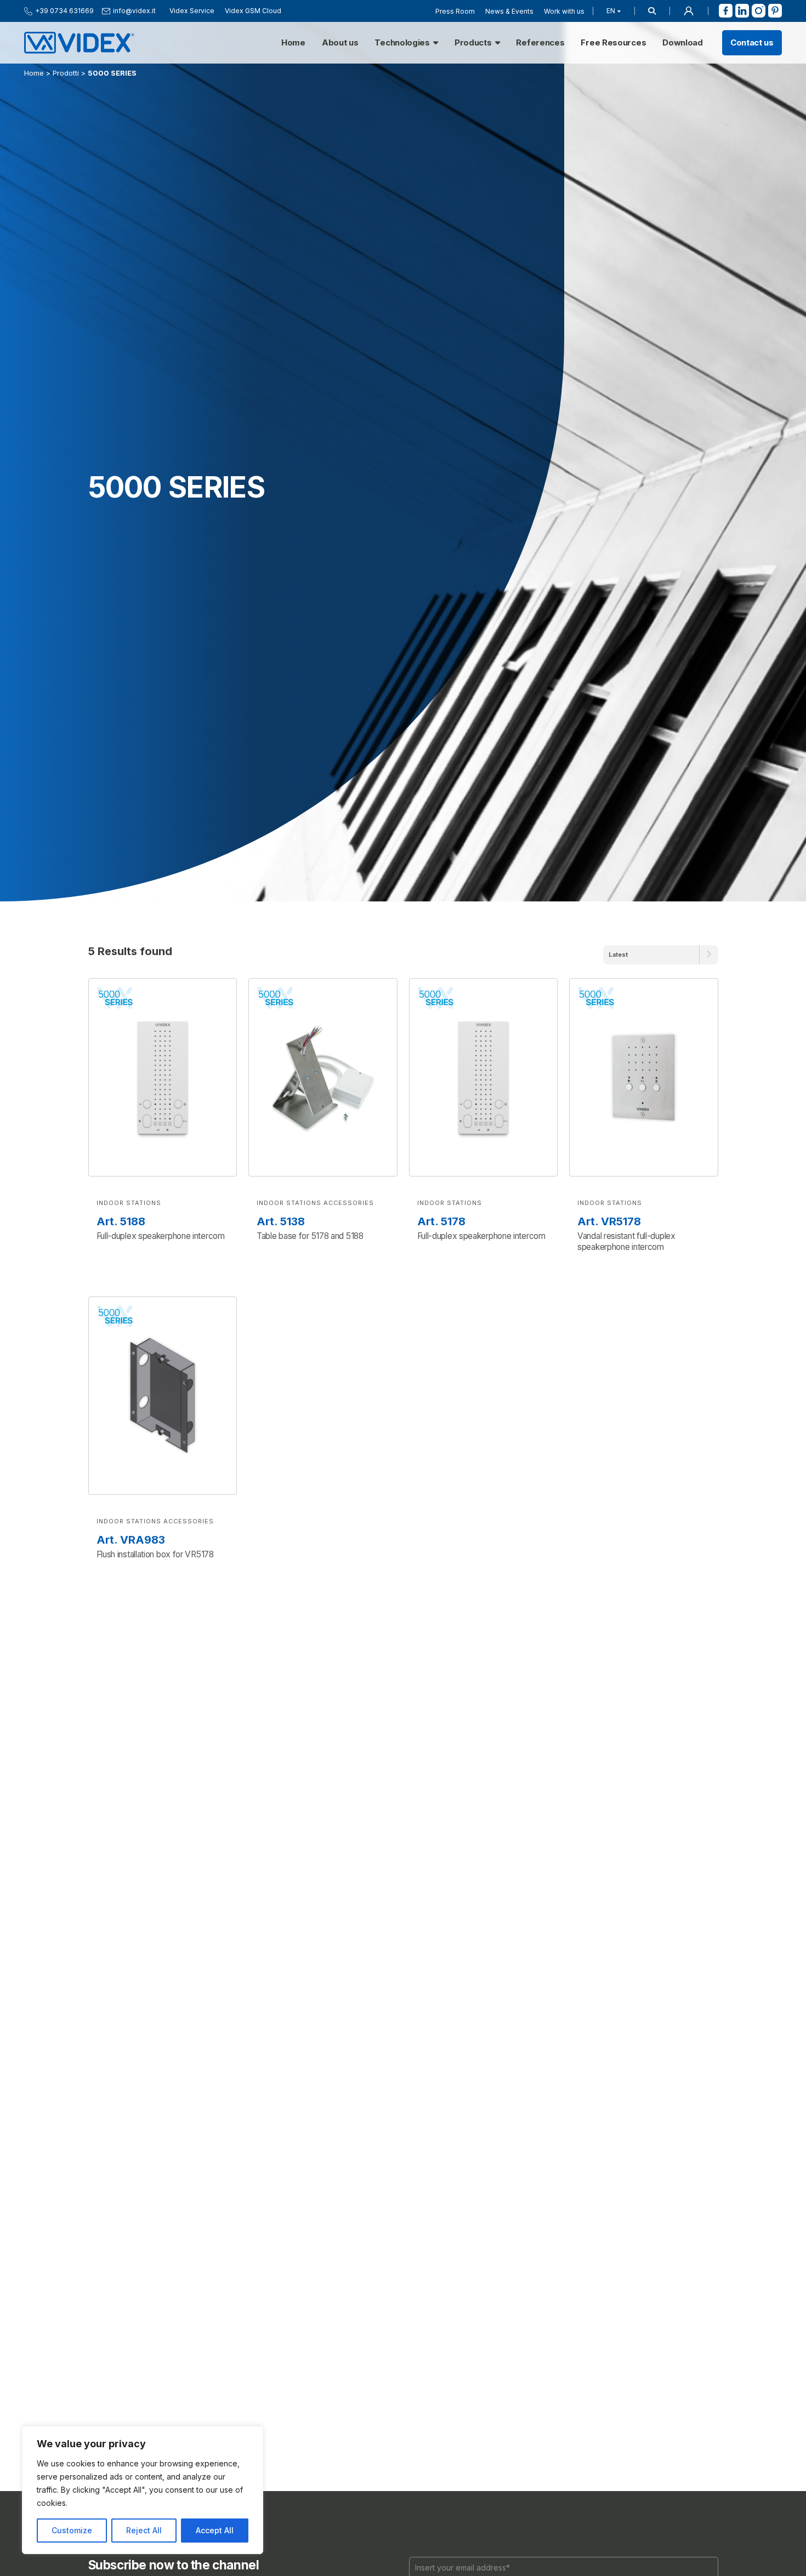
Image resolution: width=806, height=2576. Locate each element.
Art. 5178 (441, 1221)
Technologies (402, 43)
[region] (143, 2490)
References (540, 43)
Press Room (455, 11)
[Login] (689, 11)
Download (683, 43)
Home (293, 43)
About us (340, 43)
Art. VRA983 (131, 1540)
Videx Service (192, 11)
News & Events (509, 11)
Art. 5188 (121, 1221)
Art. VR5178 (609, 1221)
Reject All (144, 2530)
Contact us (752, 43)
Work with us (564, 11)
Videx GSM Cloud (253, 11)
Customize (72, 2530)
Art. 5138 (281, 1221)
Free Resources (613, 43)
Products (473, 43)
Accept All (215, 2530)
